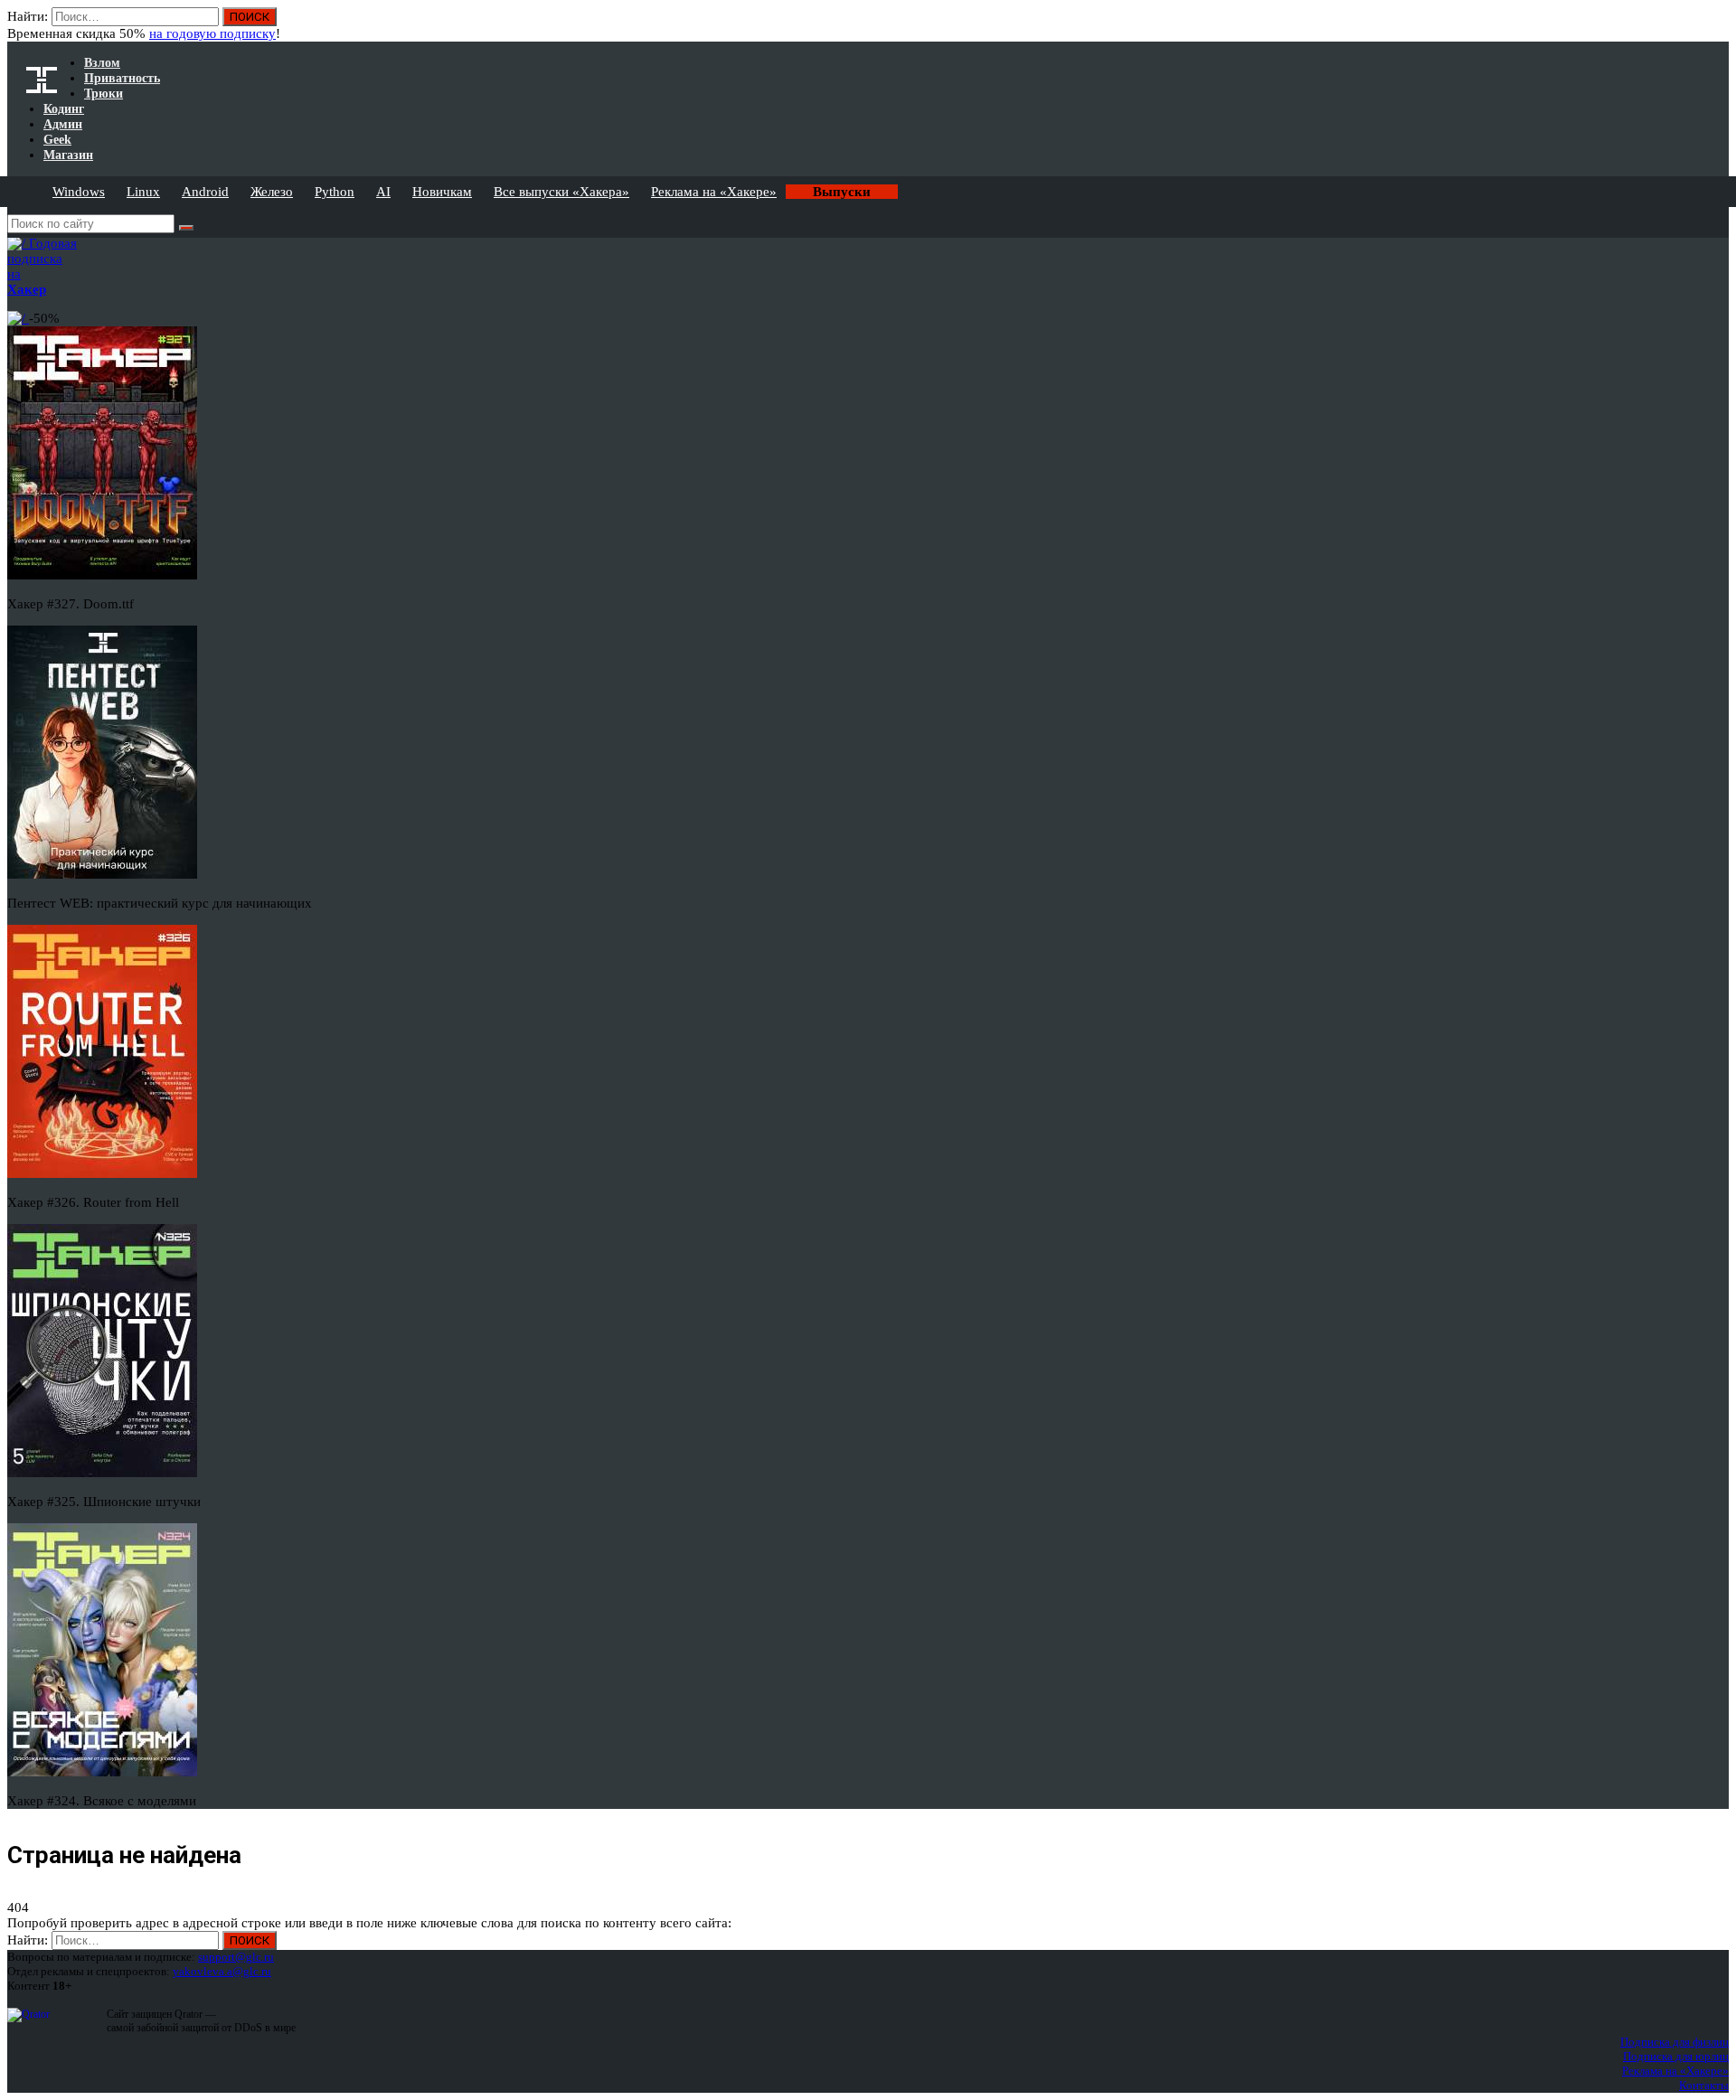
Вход (1717, 25)
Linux (143, 192)
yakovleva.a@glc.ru (222, 1971)
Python (335, 192)
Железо (272, 192)
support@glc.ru (236, 1957)
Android (205, 192)
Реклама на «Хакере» (714, 192)
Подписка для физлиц (1675, 2042)
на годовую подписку (212, 33)
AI (383, 192)
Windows (79, 192)
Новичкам (442, 192)
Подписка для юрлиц (1676, 2056)
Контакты (1704, 2085)
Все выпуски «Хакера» (561, 192)
